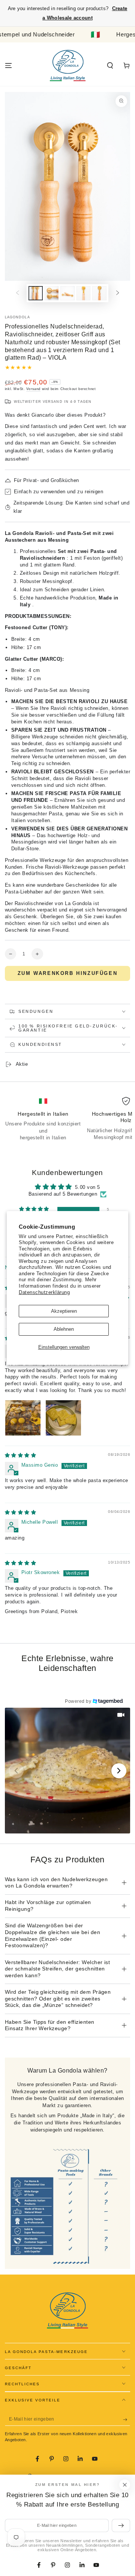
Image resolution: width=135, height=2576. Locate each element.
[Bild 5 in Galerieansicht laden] (99, 293)
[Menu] (8, 66)
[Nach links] (17, 293)
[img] (21, 1455)
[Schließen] (125, 2485)
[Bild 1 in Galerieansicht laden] (35, 293)
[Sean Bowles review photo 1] (23, 1418)
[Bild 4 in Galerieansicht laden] (83, 293)
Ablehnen (64, 1329)
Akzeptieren (64, 1311)
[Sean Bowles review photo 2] (63, 1418)
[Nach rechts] (118, 293)
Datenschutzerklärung (44, 1292)
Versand (33, 389)
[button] (110, 66)
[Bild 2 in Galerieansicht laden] (52, 293)
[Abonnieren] (127, 2419)
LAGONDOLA (17, 317)
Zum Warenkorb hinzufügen (67, 973)
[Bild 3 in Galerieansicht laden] (67, 293)
